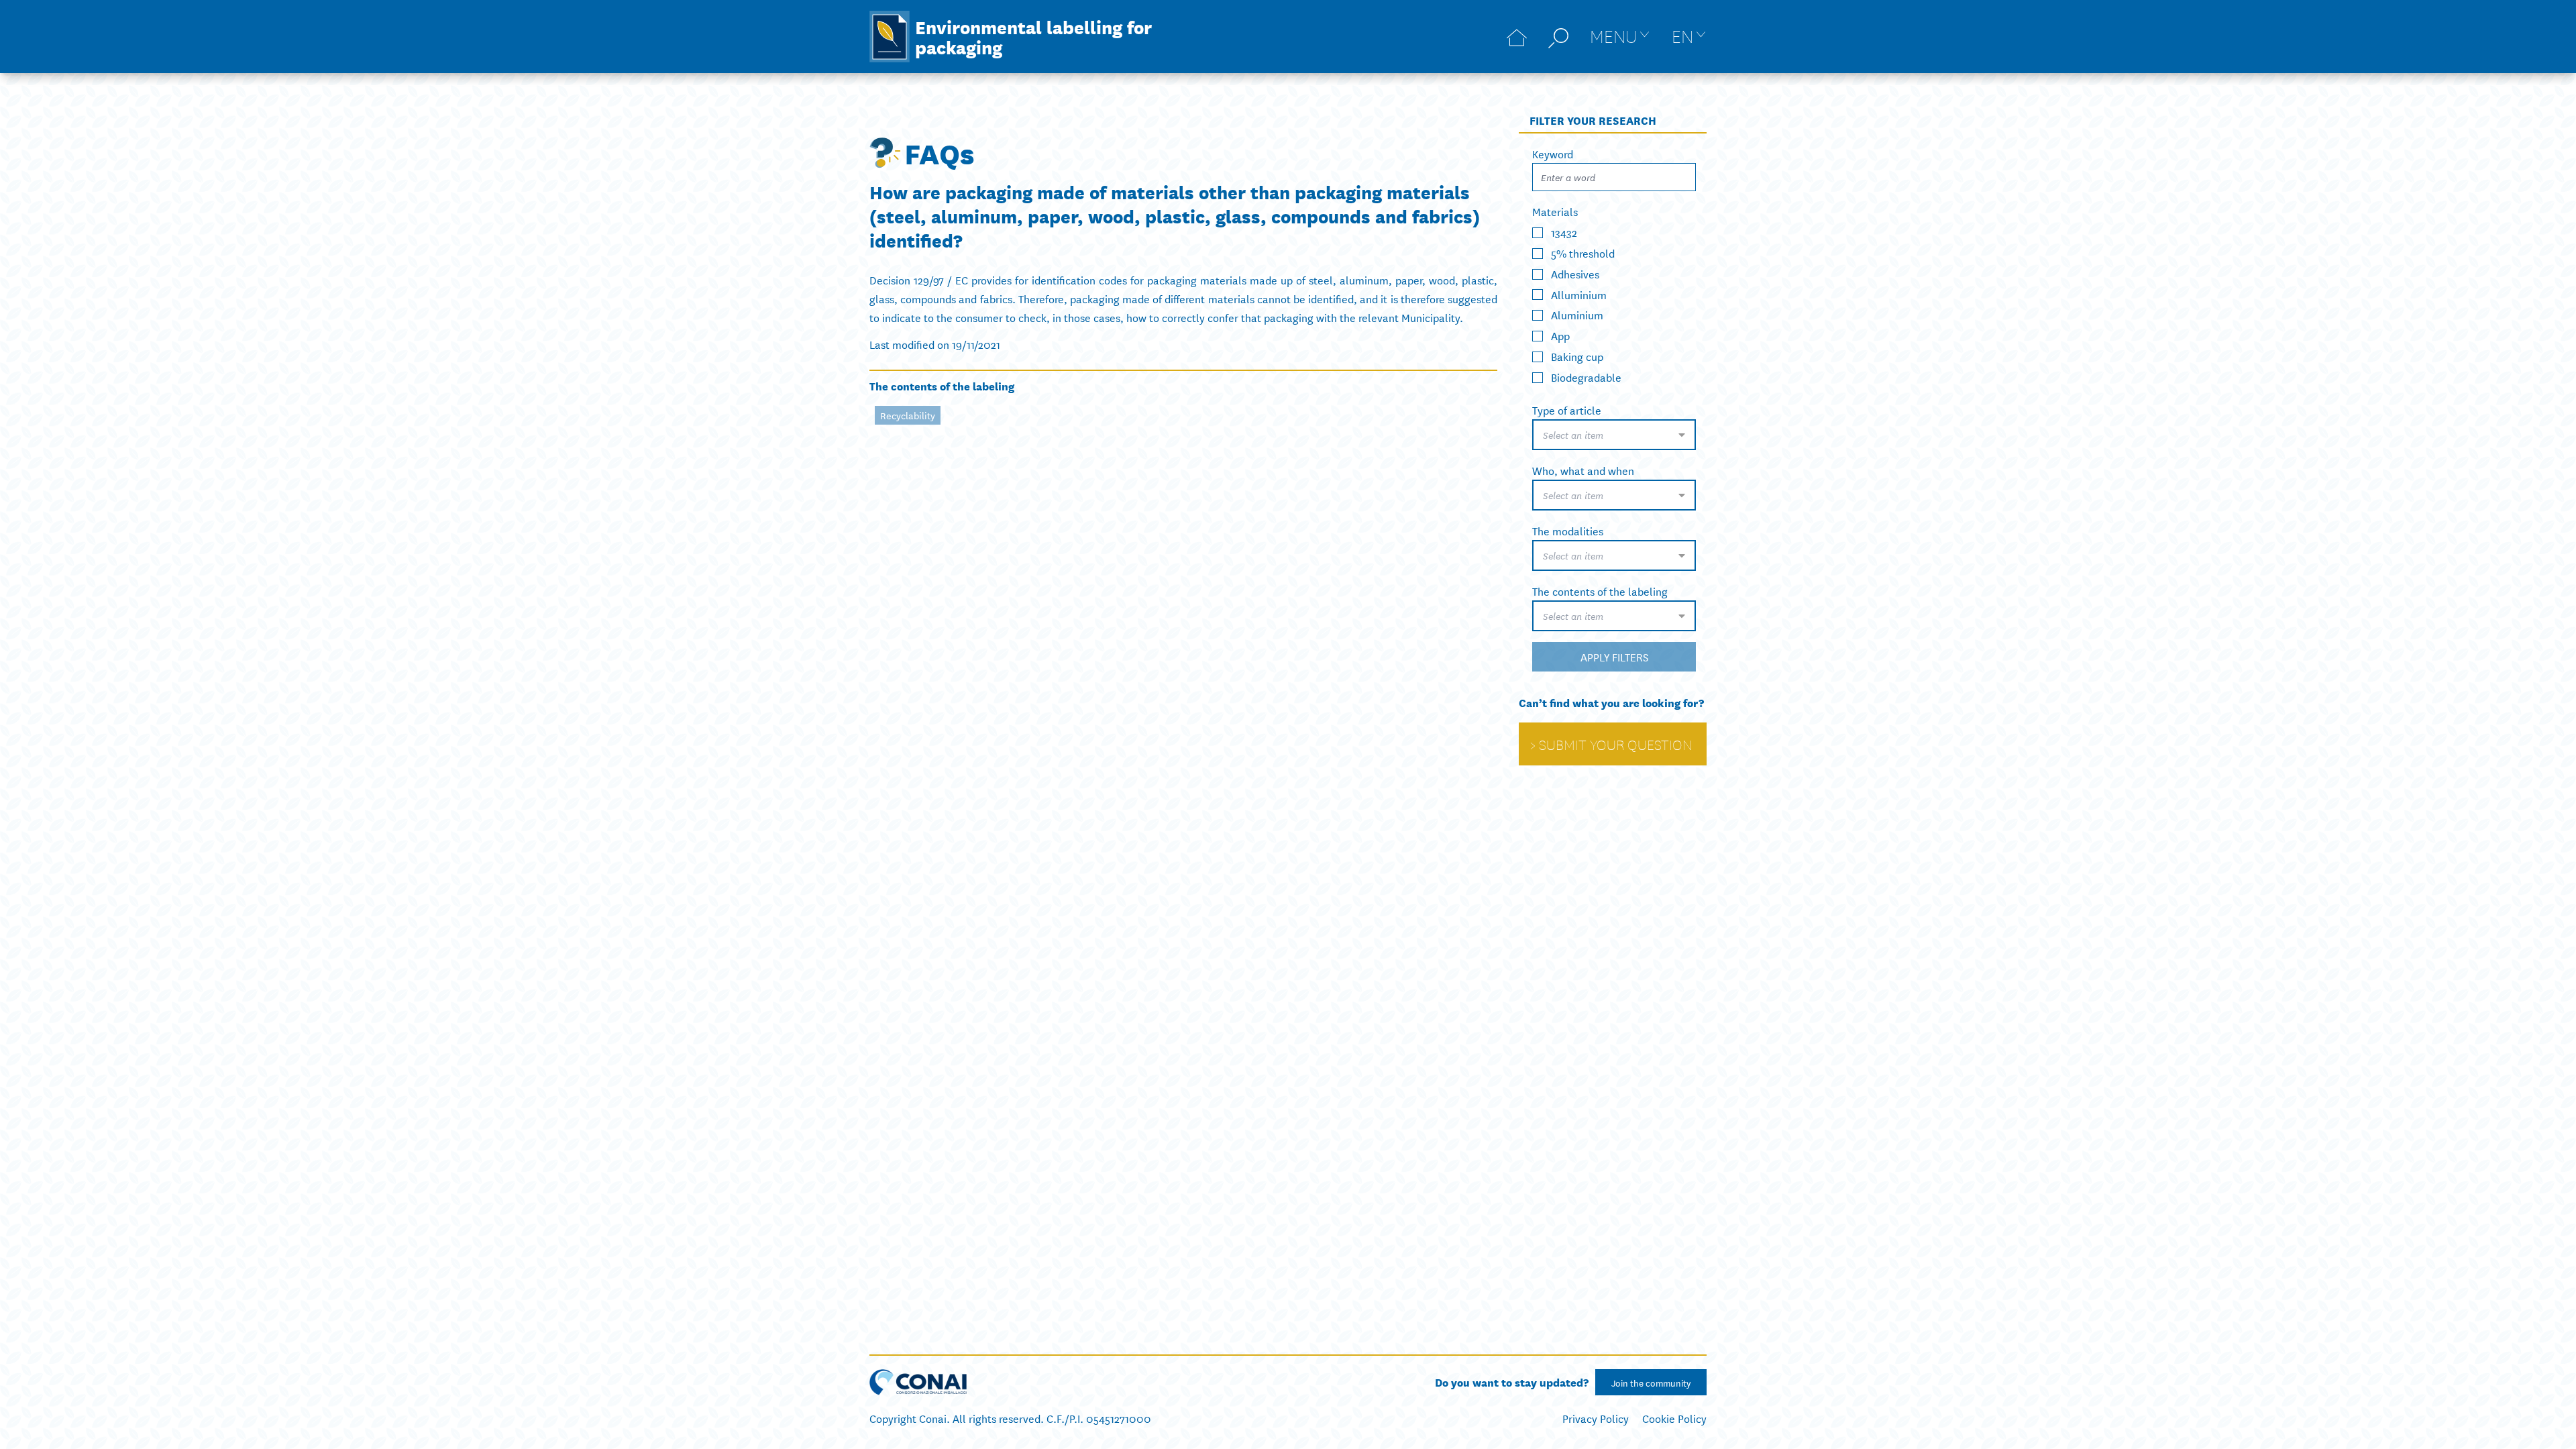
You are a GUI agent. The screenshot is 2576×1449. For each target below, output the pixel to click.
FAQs (940, 152)
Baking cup (1577, 356)
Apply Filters (1614, 656)
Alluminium (1579, 293)
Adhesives (1575, 273)
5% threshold (1583, 253)
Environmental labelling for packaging (1033, 36)
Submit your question (1616, 744)
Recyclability (908, 415)
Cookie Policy (1674, 1418)
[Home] (1517, 37)
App (1560, 335)
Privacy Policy (1596, 1418)
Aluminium (1577, 314)
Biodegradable (1586, 377)
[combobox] (1614, 435)
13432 (1564, 232)
